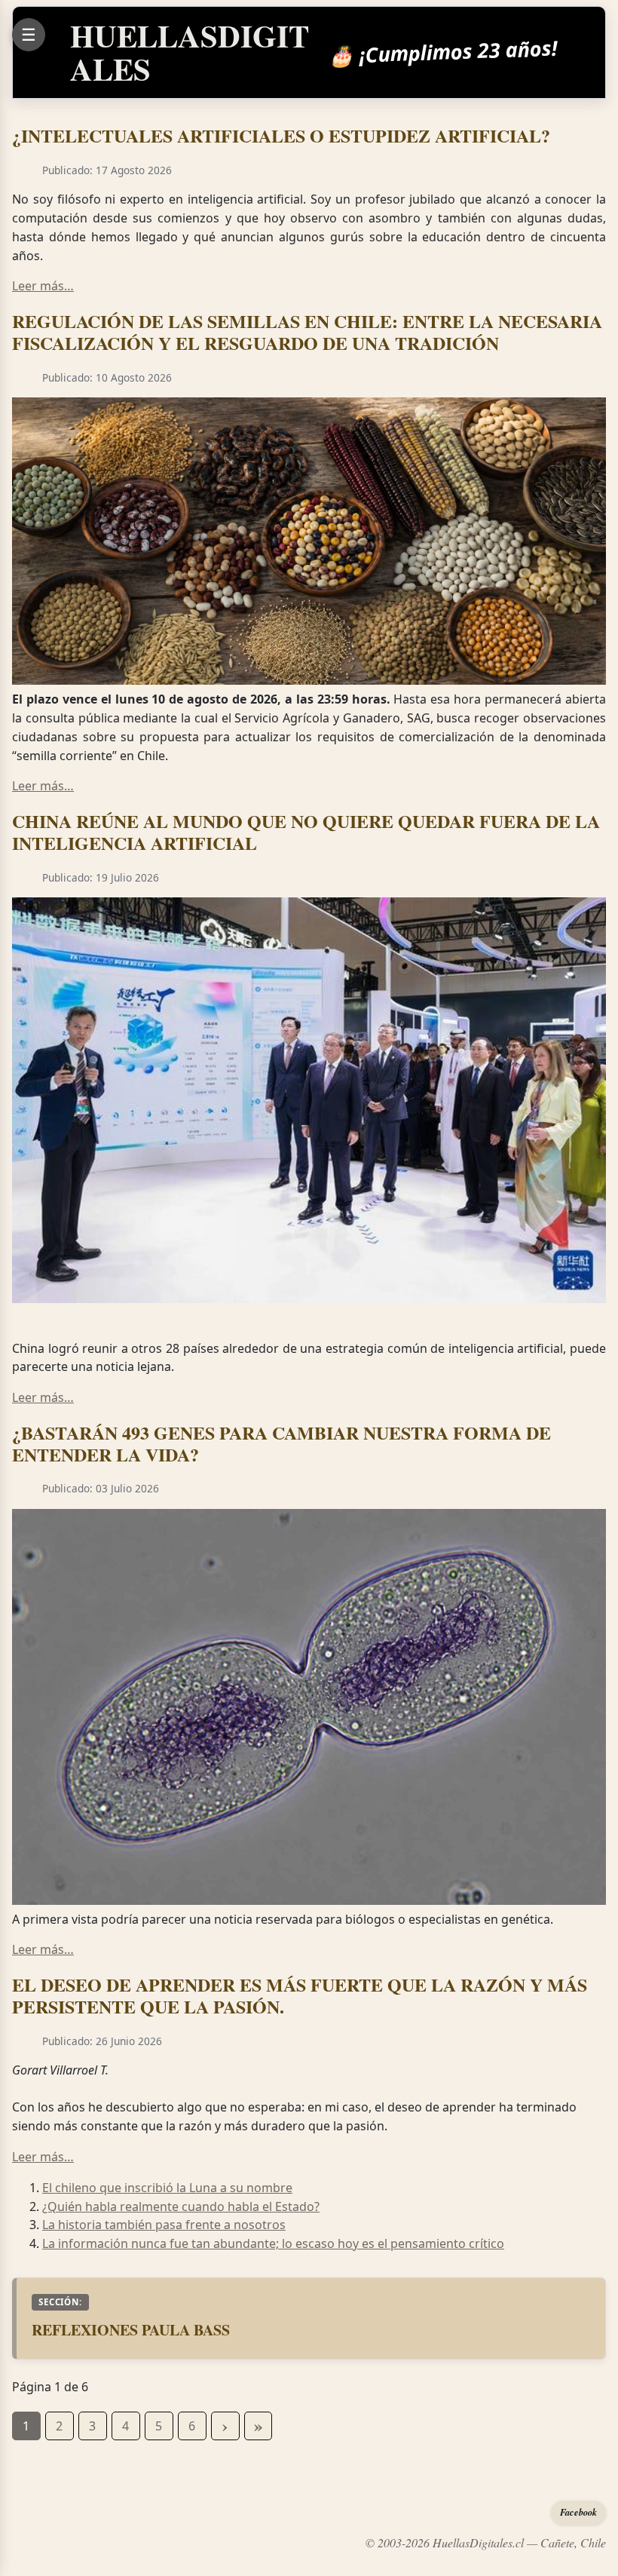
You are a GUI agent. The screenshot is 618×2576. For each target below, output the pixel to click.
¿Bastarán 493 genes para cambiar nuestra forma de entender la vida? (281, 1443)
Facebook (578, 2512)
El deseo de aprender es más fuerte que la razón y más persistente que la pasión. (300, 1995)
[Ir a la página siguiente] (225, 2426)
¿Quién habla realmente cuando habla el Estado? (181, 2206)
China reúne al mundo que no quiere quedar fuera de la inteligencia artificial (306, 832)
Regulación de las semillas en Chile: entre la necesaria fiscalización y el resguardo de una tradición (307, 332)
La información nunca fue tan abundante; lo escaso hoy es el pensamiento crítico (273, 2243)
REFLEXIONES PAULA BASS (131, 2330)
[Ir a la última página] (259, 2426)
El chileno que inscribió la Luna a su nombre (167, 2188)
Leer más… (43, 286)
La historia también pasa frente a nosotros (164, 2225)
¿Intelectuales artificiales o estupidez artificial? (281, 135)
